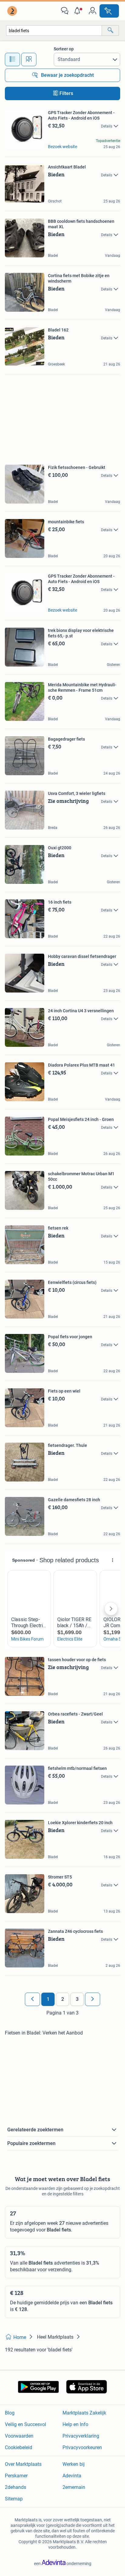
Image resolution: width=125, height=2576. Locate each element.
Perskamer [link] (16, 2476)
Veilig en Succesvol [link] (25, 2424)
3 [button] (77, 1999)
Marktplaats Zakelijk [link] (84, 2413)
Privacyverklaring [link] (81, 2436)
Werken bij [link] (74, 2464)
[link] (13, 11)
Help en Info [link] (75, 2424)
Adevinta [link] (72, 2476)
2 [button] (63, 1999)
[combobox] (54, 31)
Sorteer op (64, 49)
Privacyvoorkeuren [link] (82, 2447)
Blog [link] (10, 2413)
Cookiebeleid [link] (19, 2447)
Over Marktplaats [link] (23, 2464)
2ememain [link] (74, 2487)
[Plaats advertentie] (109, 11)
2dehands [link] (15, 2487)
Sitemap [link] (14, 2499)
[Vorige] (32, 1999)
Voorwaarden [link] (19, 2436)
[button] (79, 11)
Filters (66, 93)
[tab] (12, 59)
